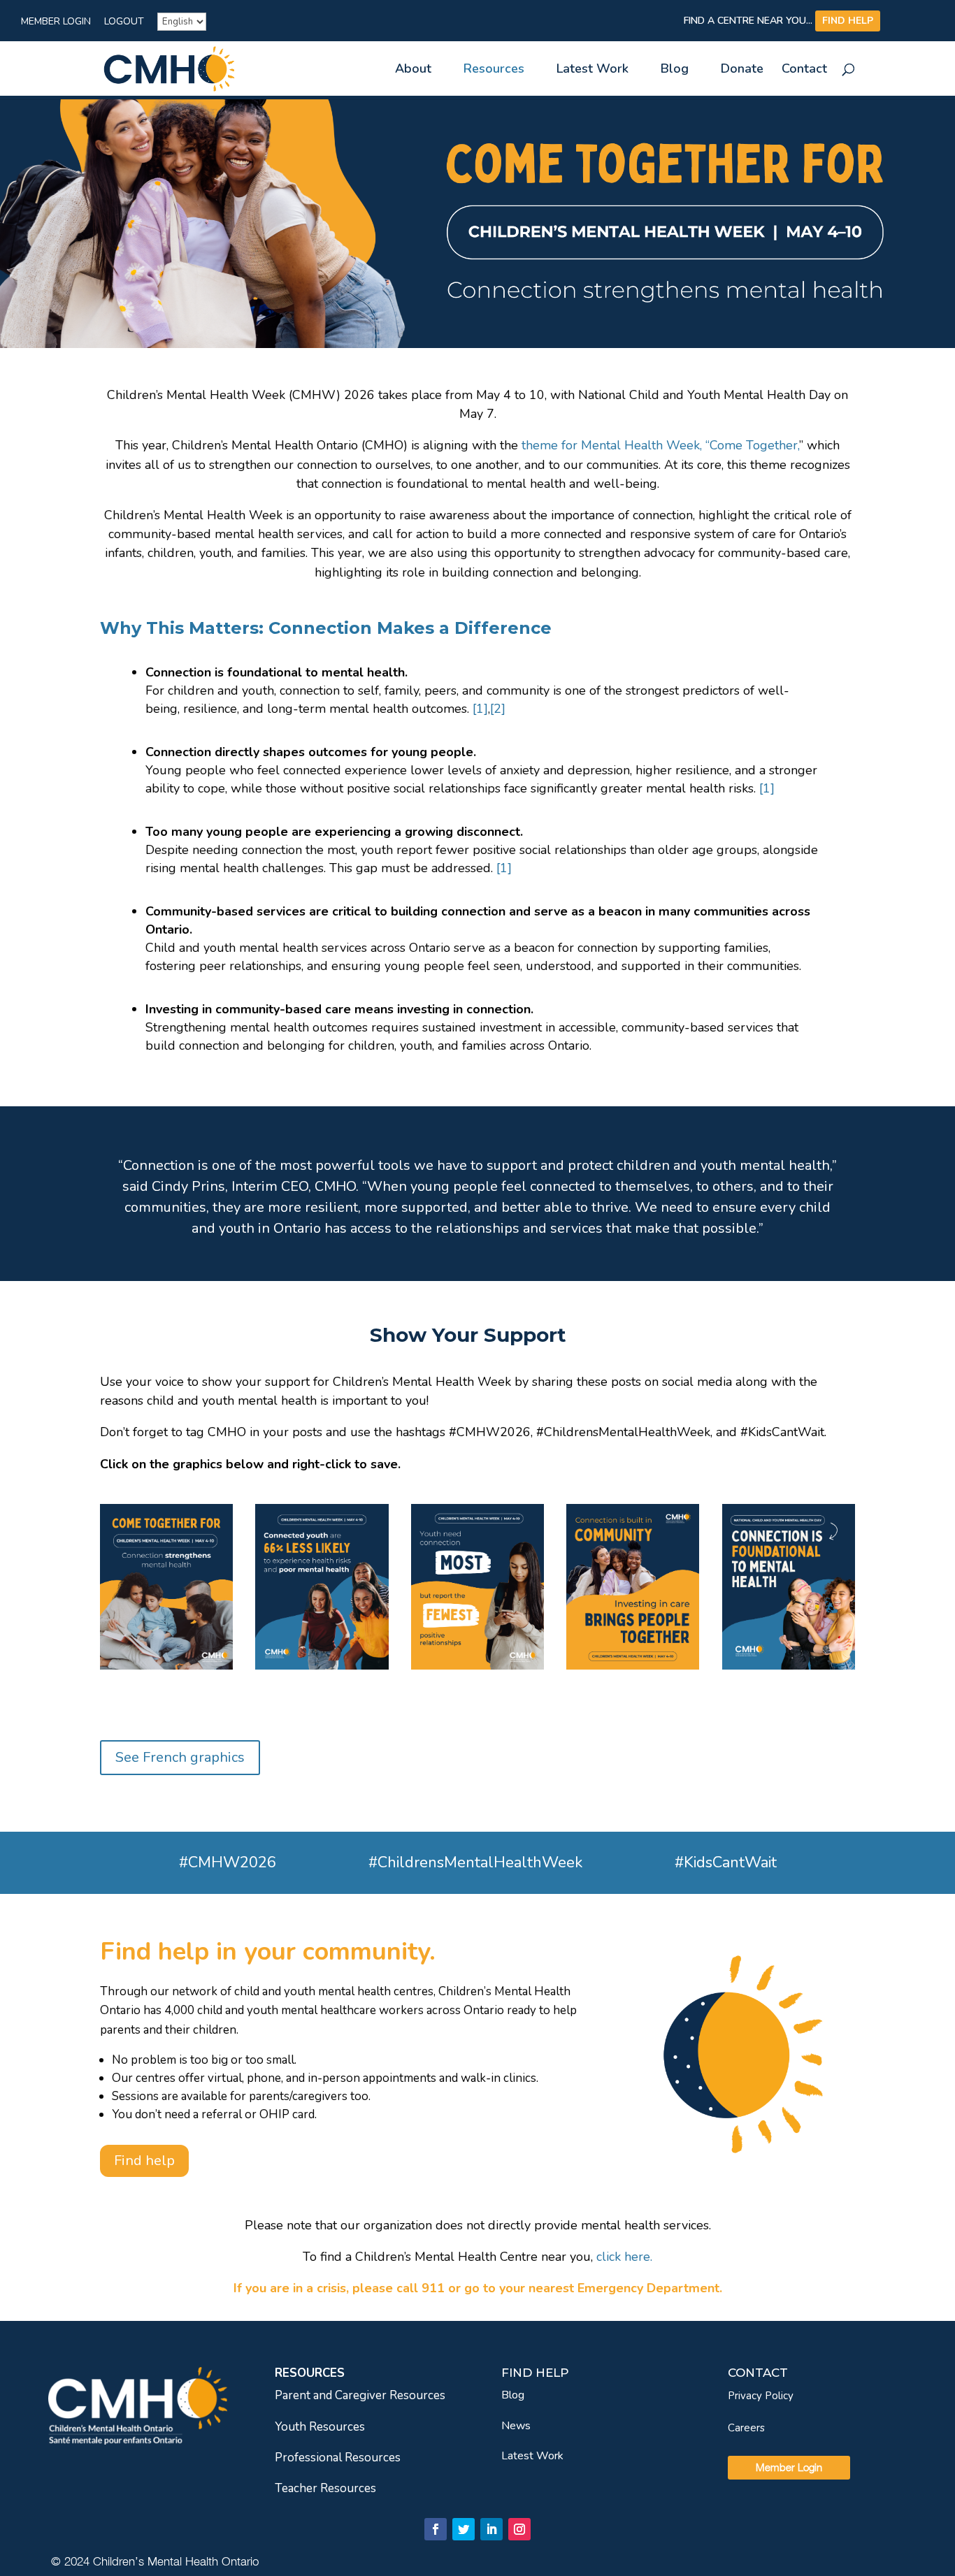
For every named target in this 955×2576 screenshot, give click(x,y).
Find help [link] (144, 2161)
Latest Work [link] (593, 70)
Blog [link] (675, 70)
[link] (169, 67)
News (516, 2426)
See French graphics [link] (180, 1757)
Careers (746, 2428)
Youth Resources (320, 2427)
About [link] (413, 70)
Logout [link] (124, 22)
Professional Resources (338, 2458)
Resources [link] (494, 70)
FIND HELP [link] (848, 21)
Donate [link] (742, 70)
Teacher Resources (325, 2488)
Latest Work (532, 2456)
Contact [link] (804, 70)
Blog (513, 2395)
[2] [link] (498, 709)
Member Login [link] (56, 22)
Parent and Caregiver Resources (360, 2395)
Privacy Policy (761, 2396)
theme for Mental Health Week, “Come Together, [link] (660, 445)
